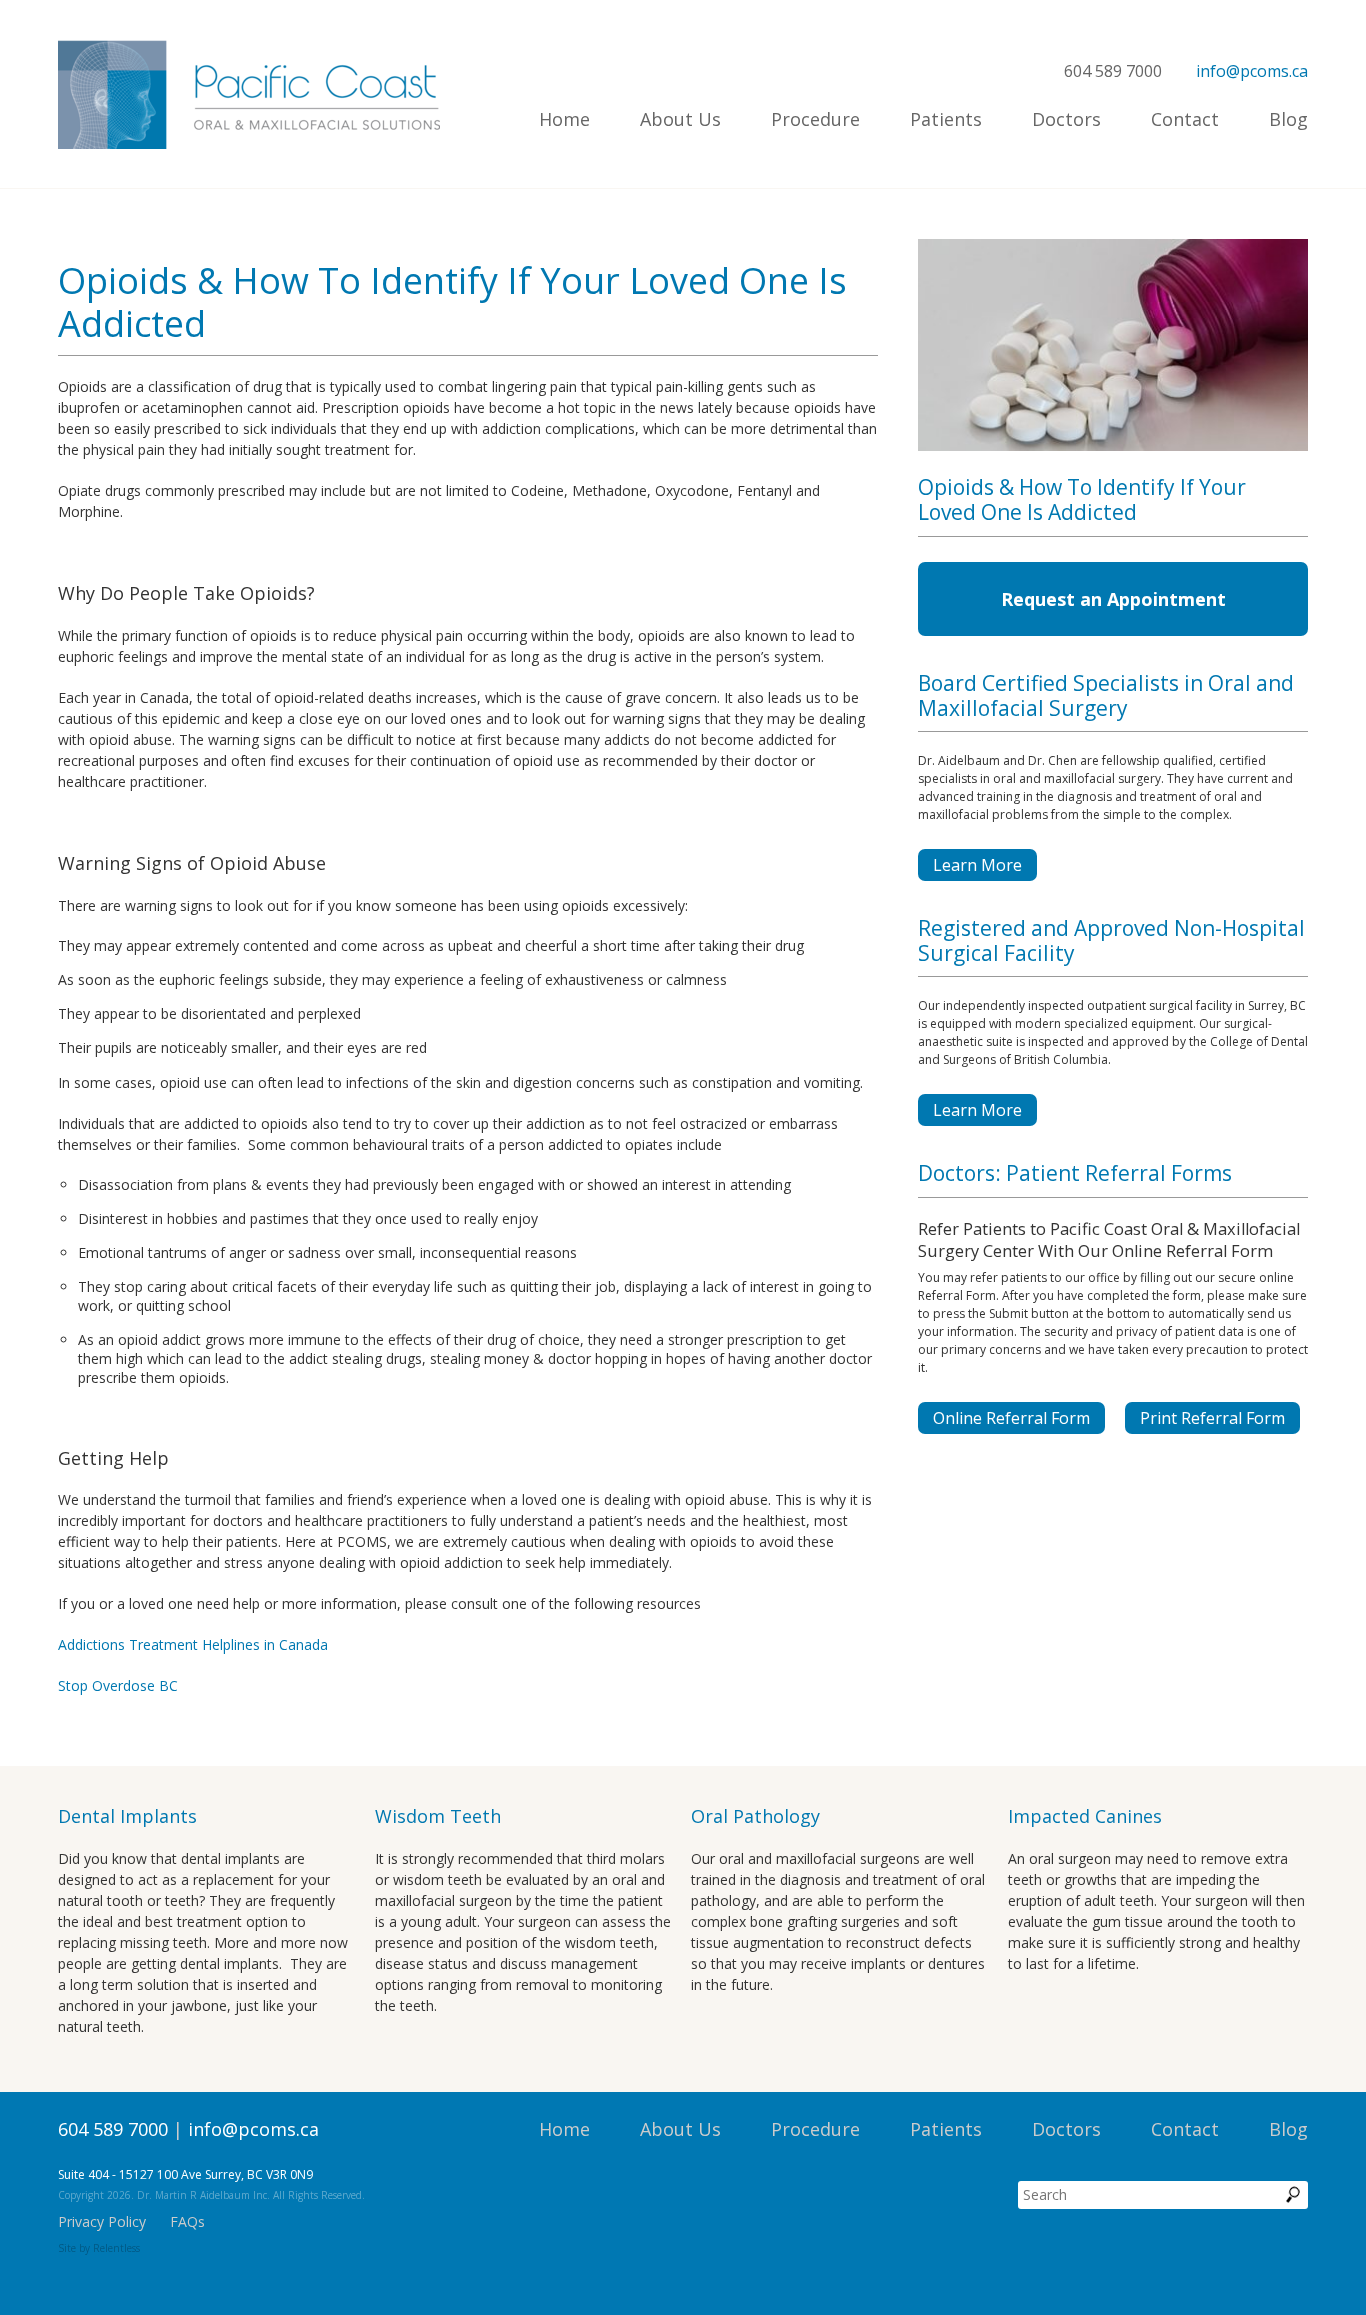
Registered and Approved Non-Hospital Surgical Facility (1111, 940)
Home (564, 119)
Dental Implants (127, 1816)
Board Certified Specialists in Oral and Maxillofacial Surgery (1106, 695)
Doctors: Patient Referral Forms (1075, 1173)
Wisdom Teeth (438, 1816)
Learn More (977, 865)
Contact (1185, 119)
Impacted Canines (1085, 1816)
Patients (946, 119)
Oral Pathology (755, 1816)
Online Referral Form (1011, 1418)
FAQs (187, 2221)
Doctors (1066, 119)
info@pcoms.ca (1252, 71)
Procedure (815, 119)
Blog (1288, 119)
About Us (680, 119)
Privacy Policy (102, 2221)
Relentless (116, 2248)
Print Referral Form (1212, 1418)
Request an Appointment (1113, 599)
